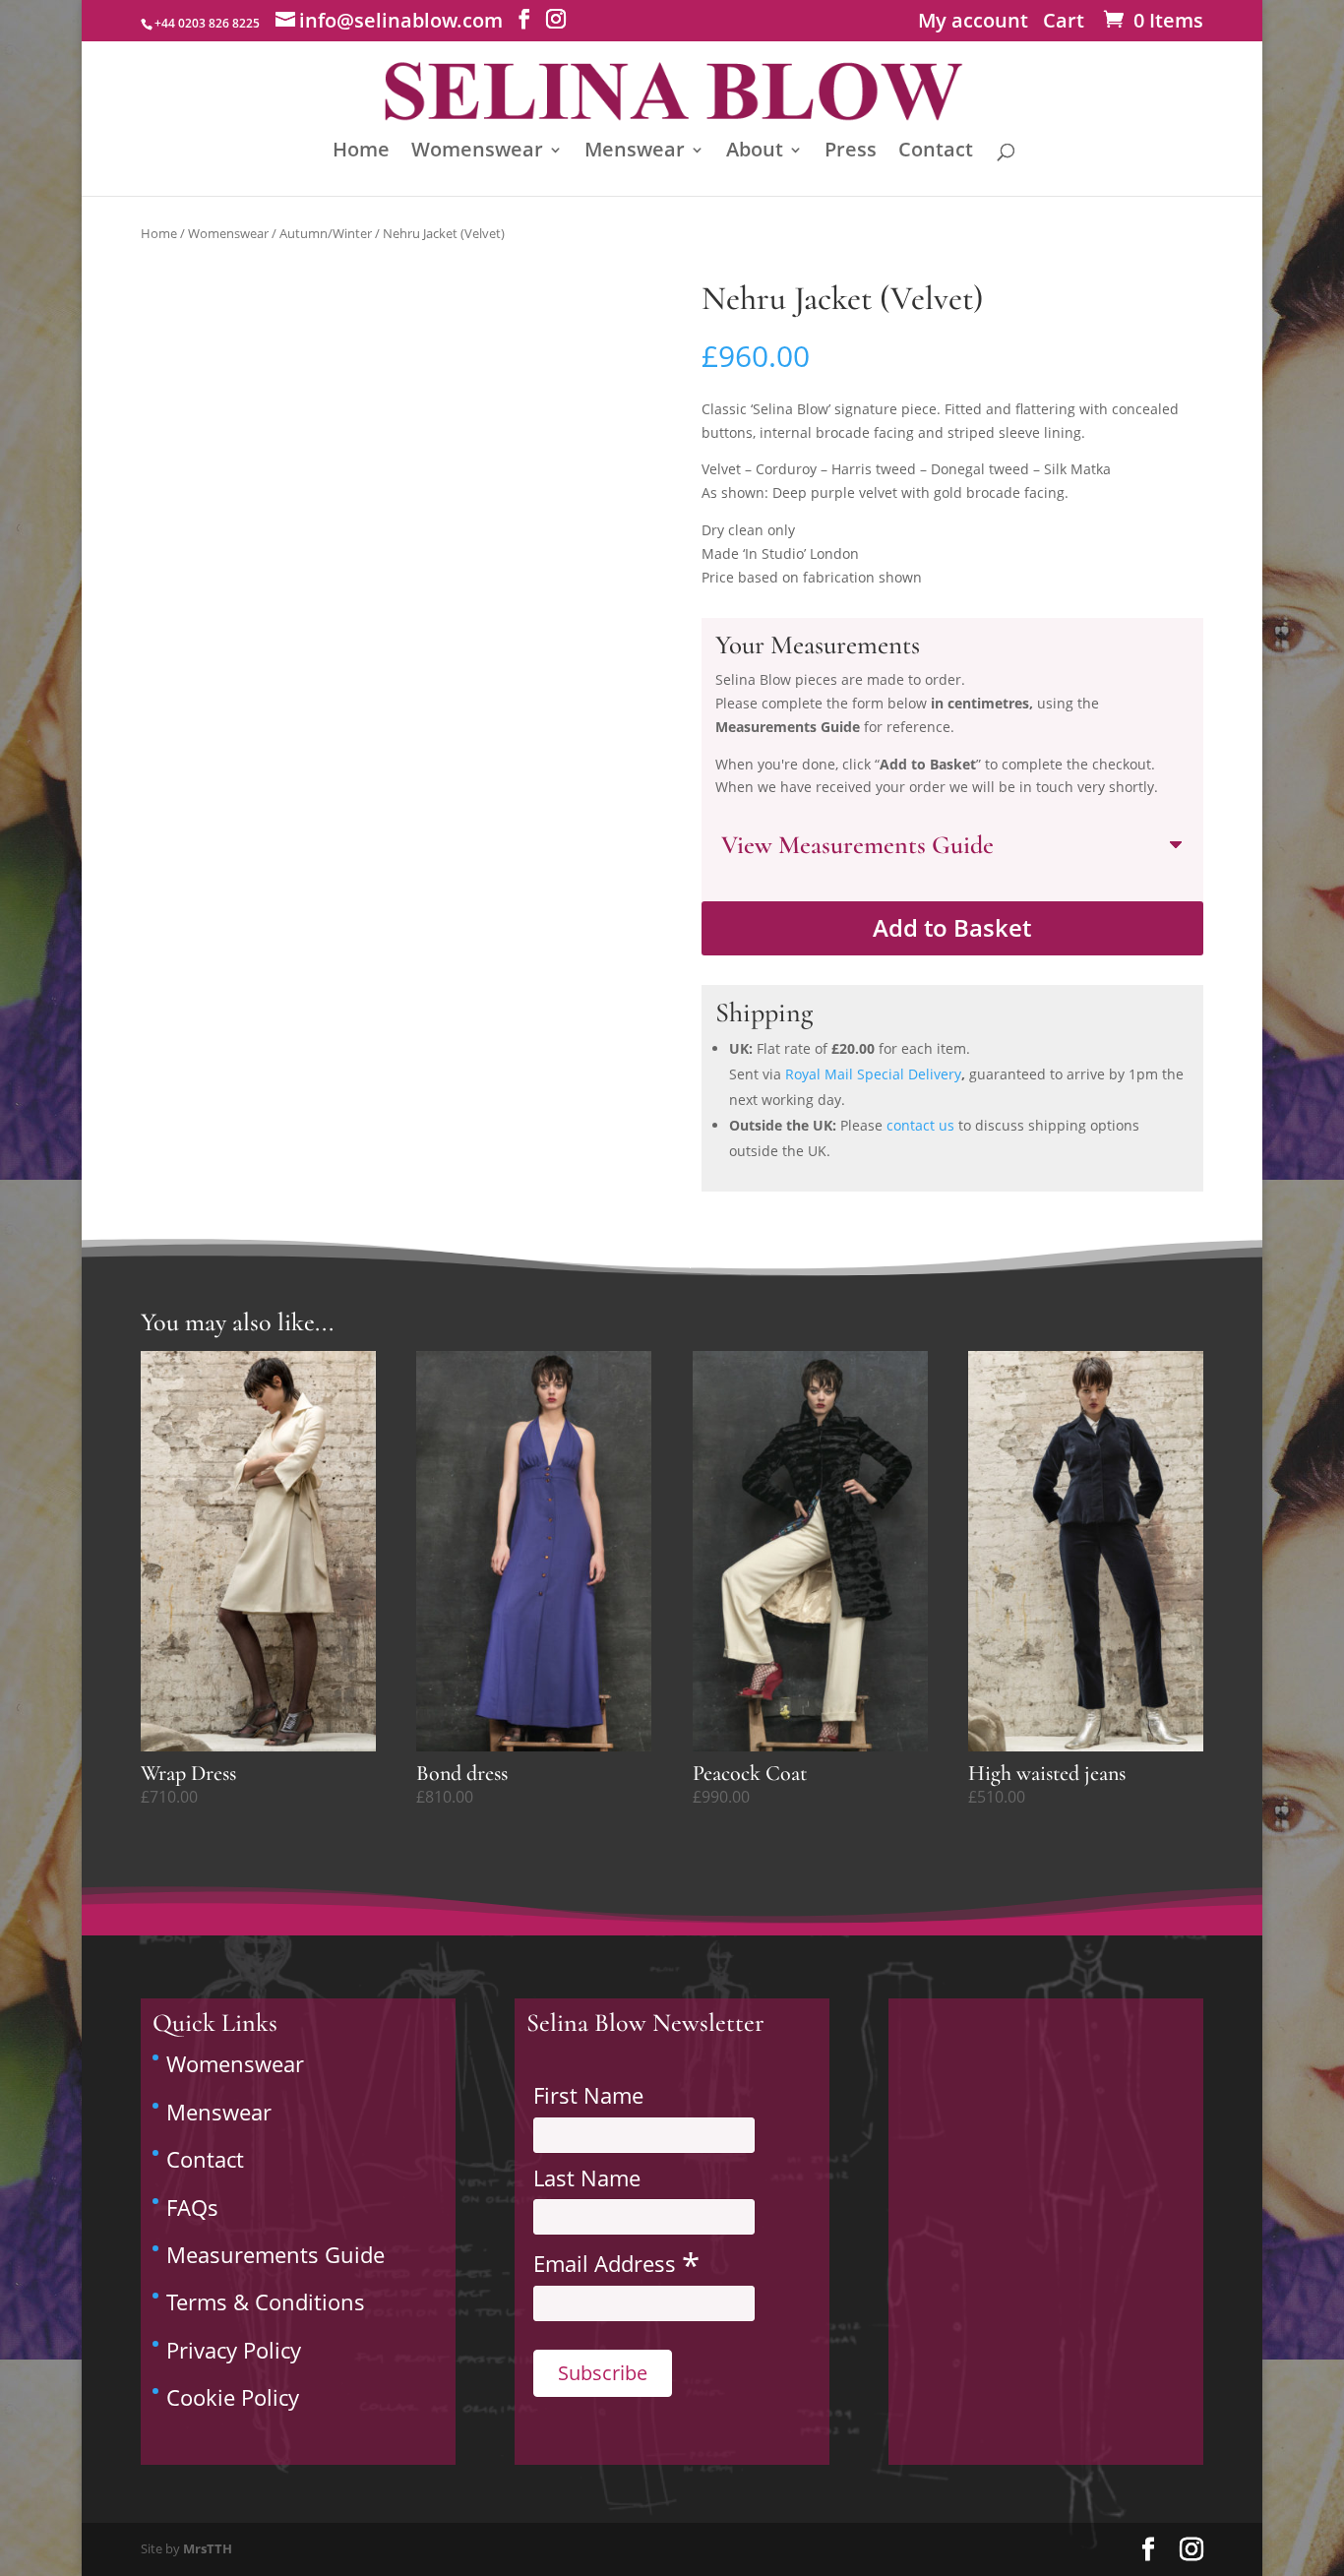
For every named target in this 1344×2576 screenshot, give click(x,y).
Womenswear (477, 153)
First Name (588, 2095)
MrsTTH (208, 2548)
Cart (1064, 24)
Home (361, 153)
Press (851, 153)
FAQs (192, 2207)
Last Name (587, 2177)
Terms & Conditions (266, 2301)
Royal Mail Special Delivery (873, 1074)
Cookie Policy (233, 2397)
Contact (936, 153)
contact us (920, 1125)
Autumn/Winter (326, 233)
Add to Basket (952, 927)
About (755, 153)
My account (973, 24)
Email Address (616, 2262)
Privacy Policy (234, 2350)
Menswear (635, 153)
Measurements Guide (275, 2254)
